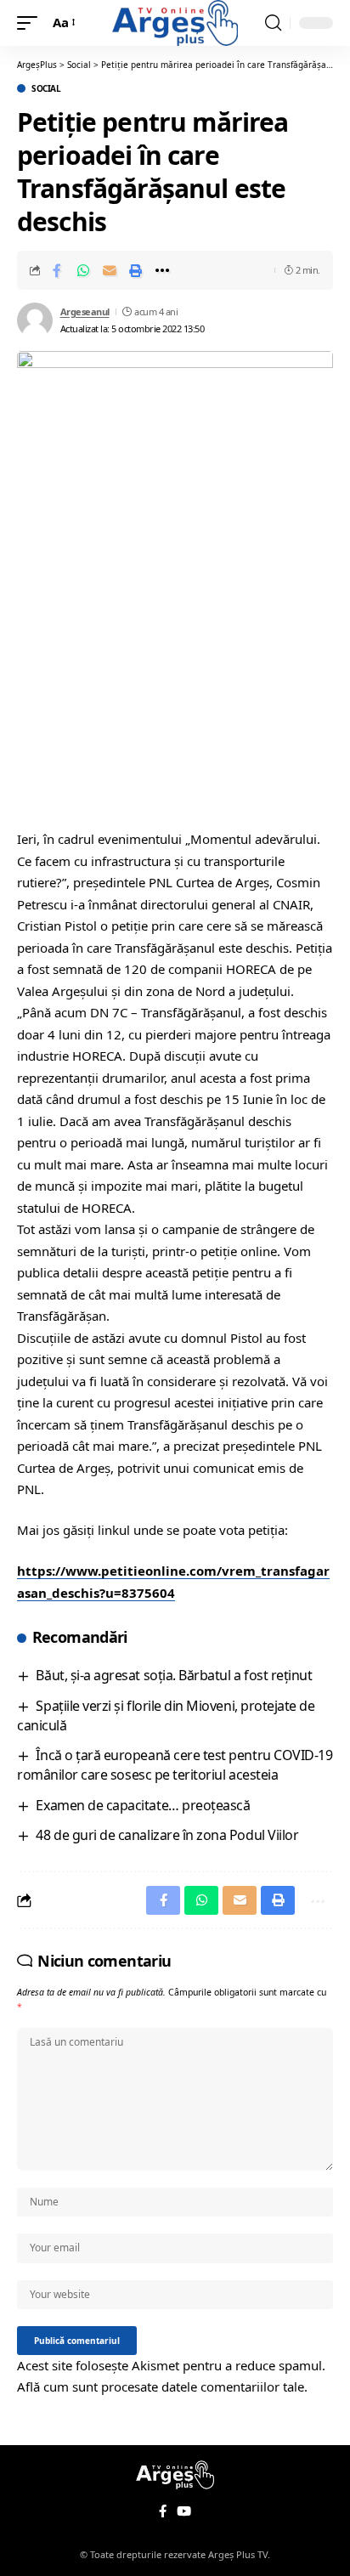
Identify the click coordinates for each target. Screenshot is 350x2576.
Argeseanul (85, 311)
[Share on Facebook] (57, 270)
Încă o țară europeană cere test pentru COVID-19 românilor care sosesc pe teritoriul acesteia (175, 1765)
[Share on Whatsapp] (83, 270)
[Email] (110, 270)
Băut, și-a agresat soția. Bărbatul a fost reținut (174, 1675)
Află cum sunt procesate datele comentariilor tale (161, 2386)
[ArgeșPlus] (175, 23)
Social (46, 88)
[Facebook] (163, 2511)
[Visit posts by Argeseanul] (35, 320)
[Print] (136, 270)
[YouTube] (184, 2511)
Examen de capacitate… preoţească (143, 1805)
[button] (31, 23)
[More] (162, 270)
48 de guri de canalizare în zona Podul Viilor (167, 1835)
